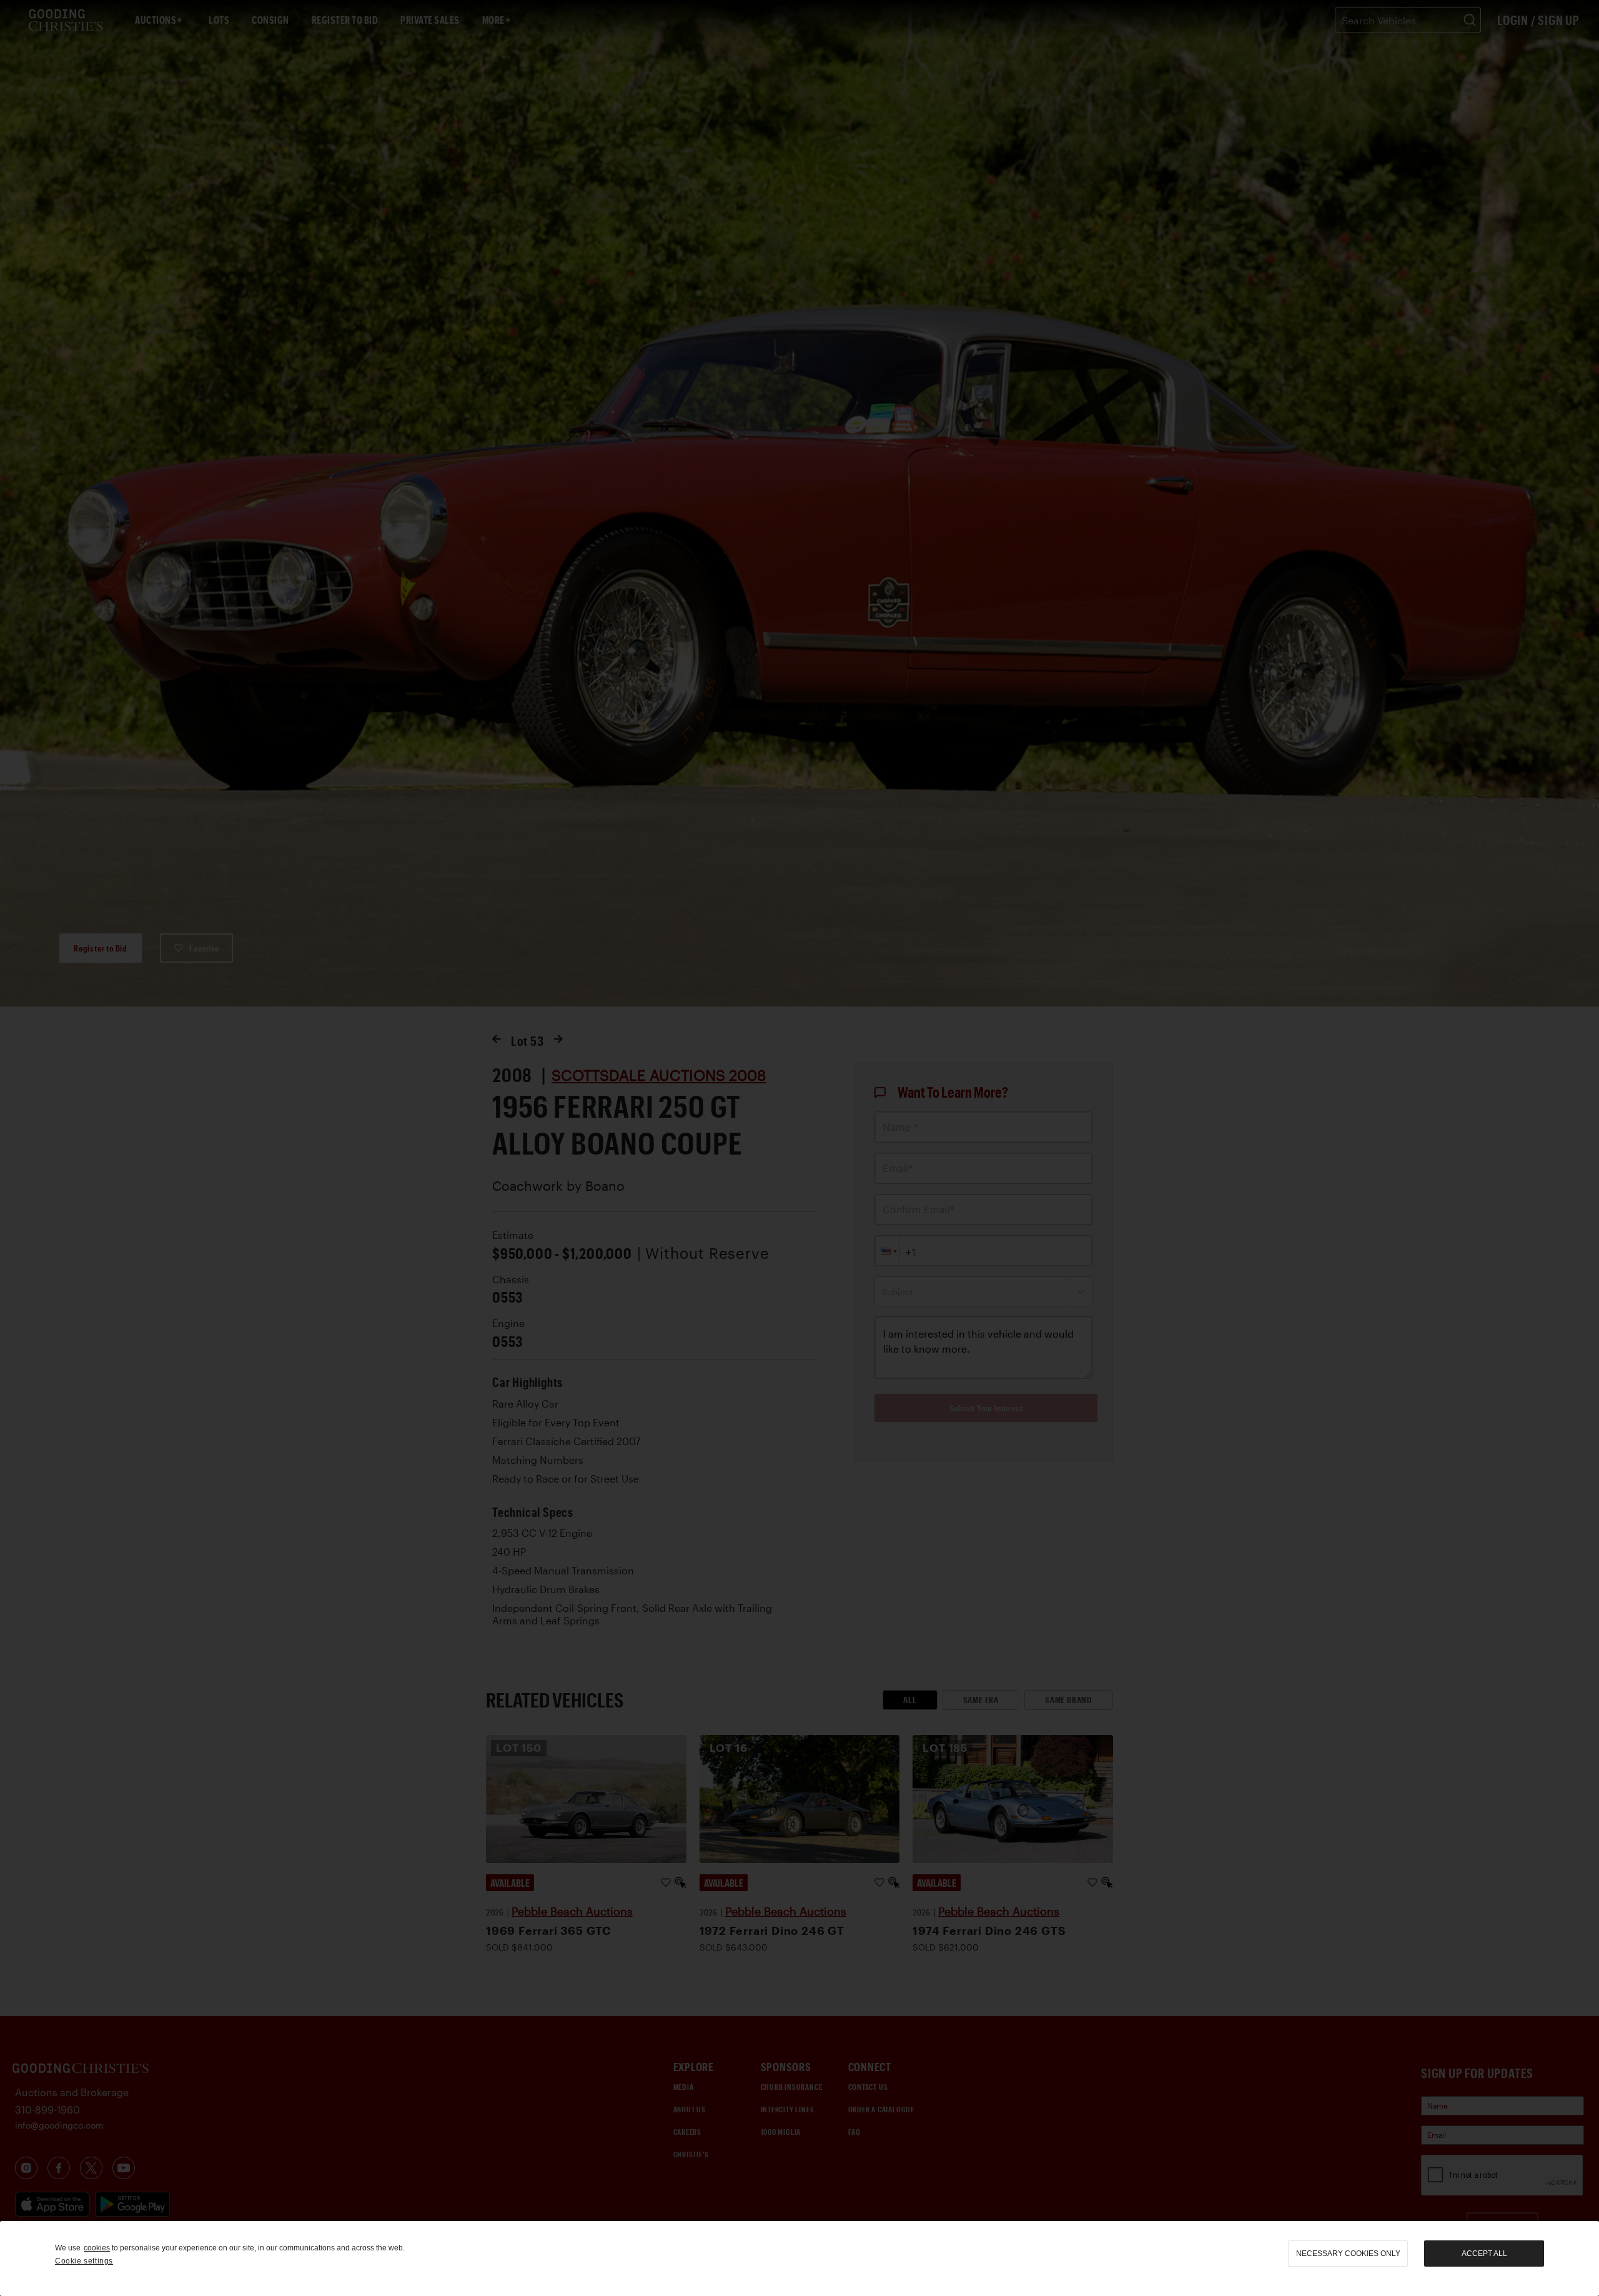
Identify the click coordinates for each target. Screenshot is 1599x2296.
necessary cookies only (1348, 2254)
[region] (799, 2259)
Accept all (1484, 2254)
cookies (97, 2248)
